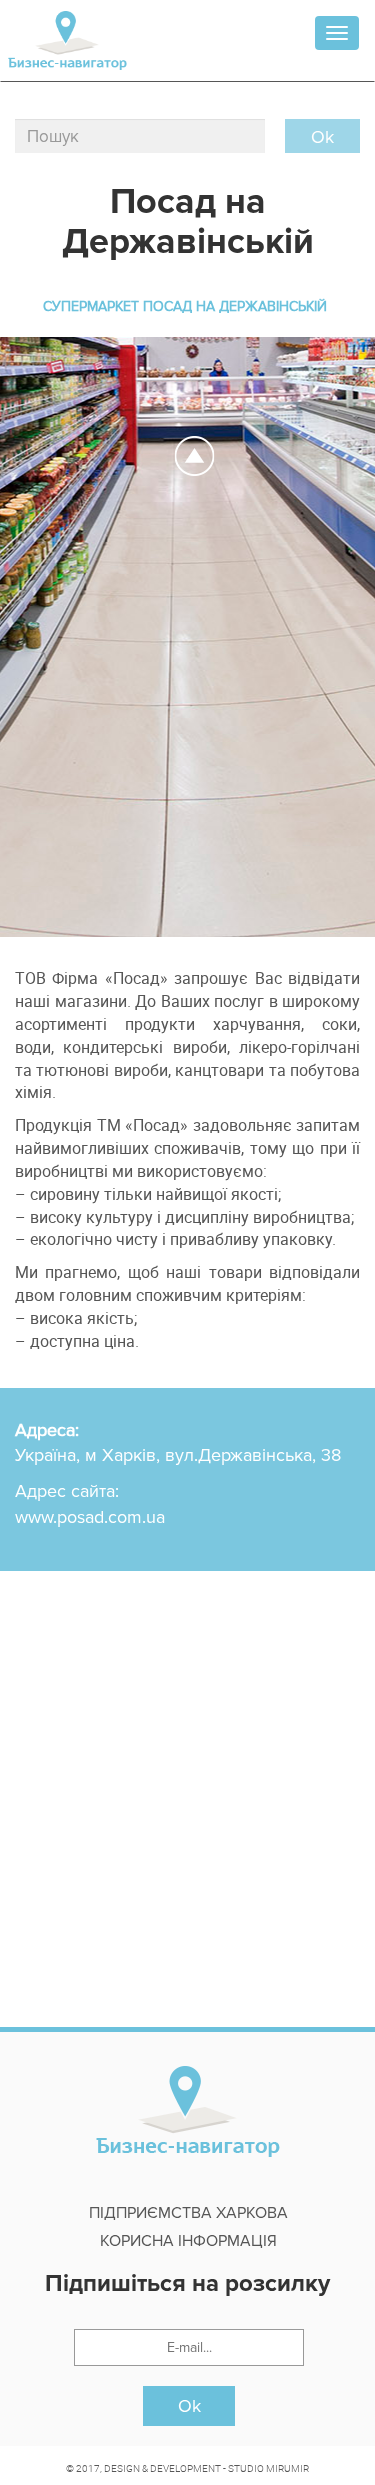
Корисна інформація (188, 2241)
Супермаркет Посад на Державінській (185, 306)
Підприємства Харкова (188, 2213)
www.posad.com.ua (90, 1517)
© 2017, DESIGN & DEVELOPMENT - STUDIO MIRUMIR (187, 2468)
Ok (189, 2406)
